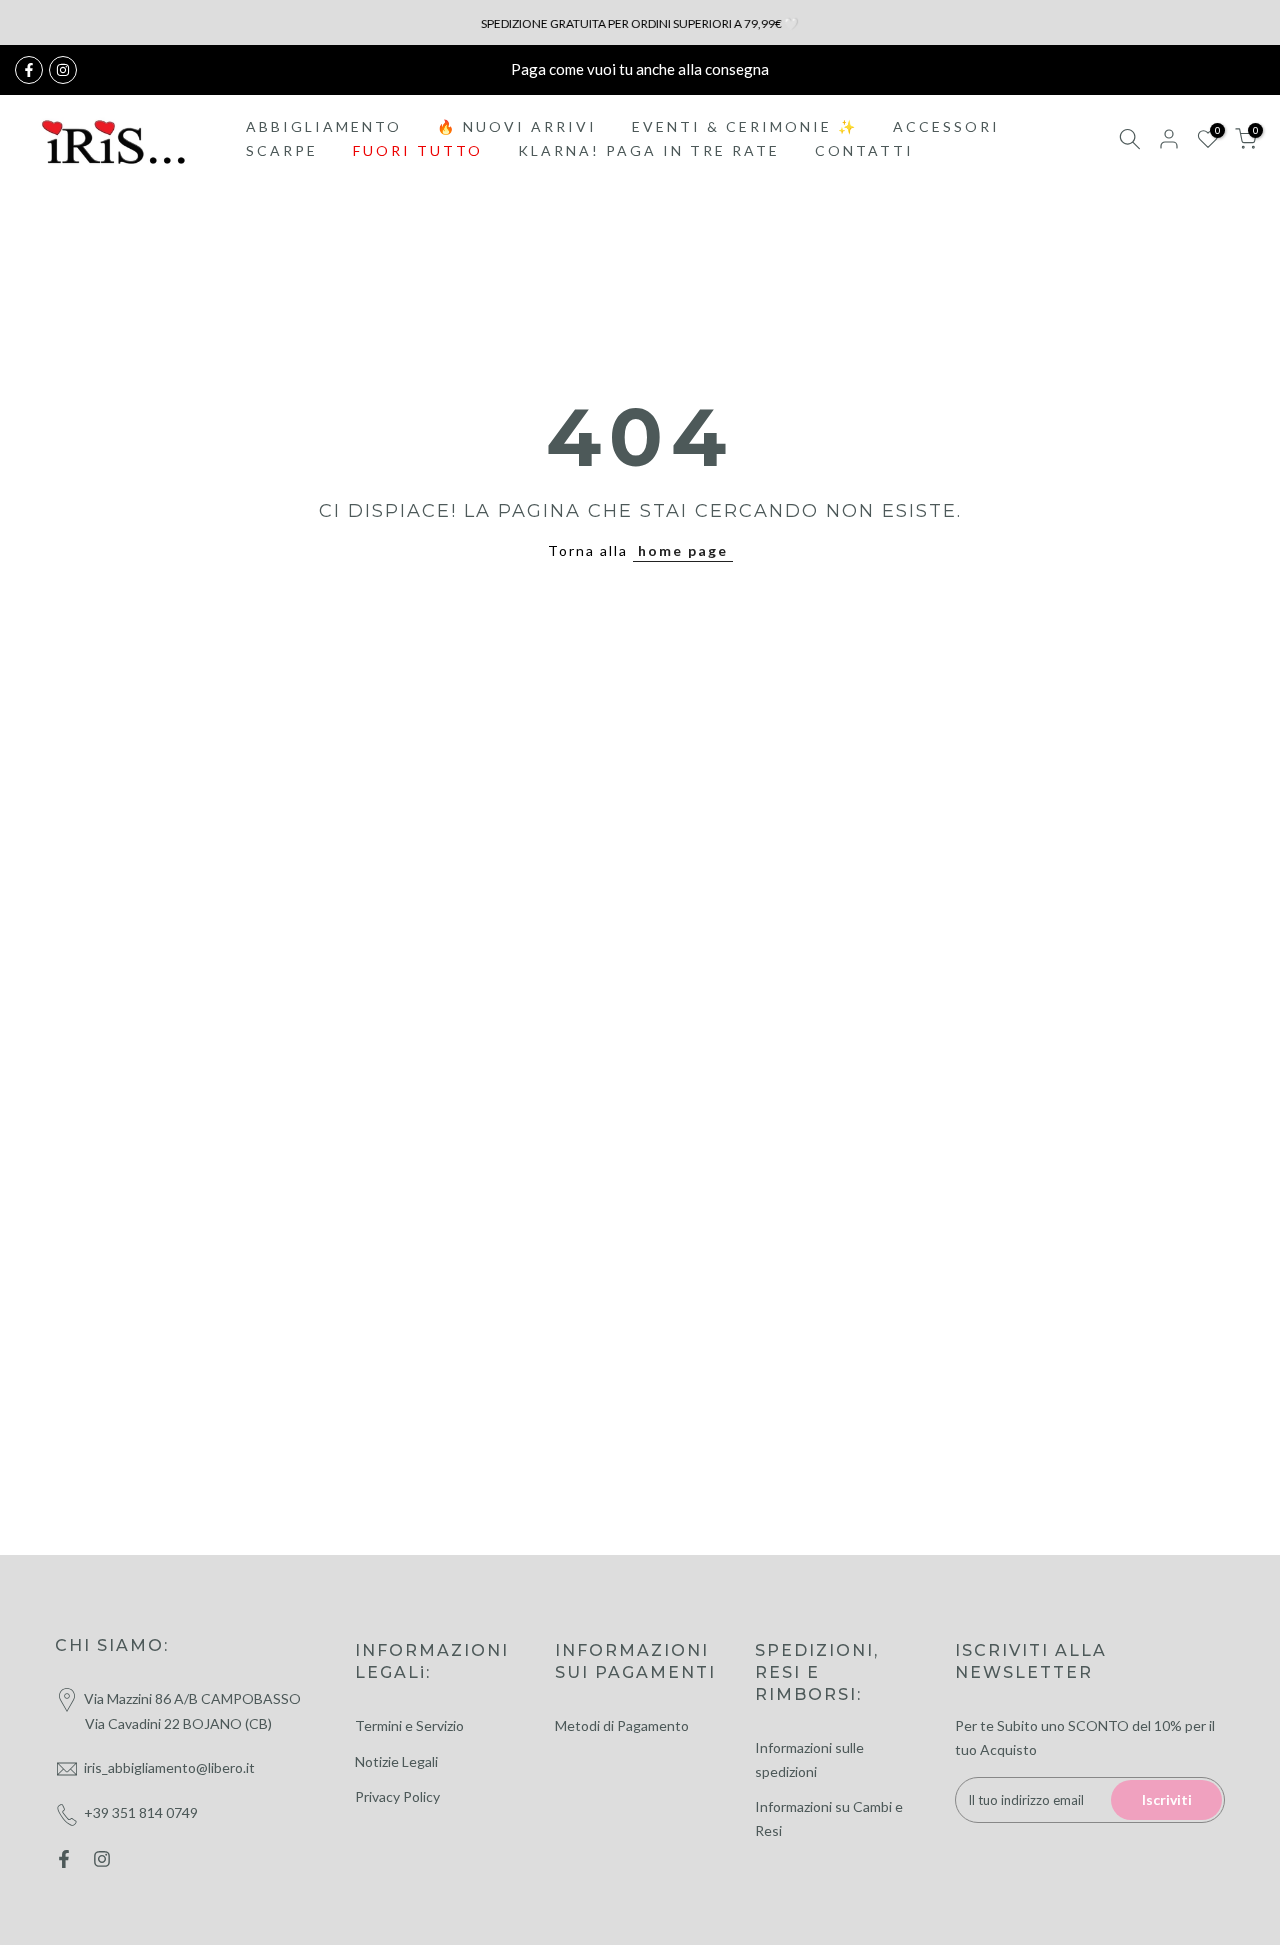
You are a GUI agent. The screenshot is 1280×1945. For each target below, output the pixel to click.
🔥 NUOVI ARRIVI (517, 126)
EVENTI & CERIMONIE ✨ (745, 126)
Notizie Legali (396, 1761)
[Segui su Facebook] (29, 70)
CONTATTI (864, 150)
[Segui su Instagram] (63, 70)
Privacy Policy (397, 1796)
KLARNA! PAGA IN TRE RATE (649, 150)
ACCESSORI (946, 126)
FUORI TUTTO (418, 150)
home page (683, 550)
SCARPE (282, 150)
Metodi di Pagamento (622, 1725)
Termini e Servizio (409, 1725)
